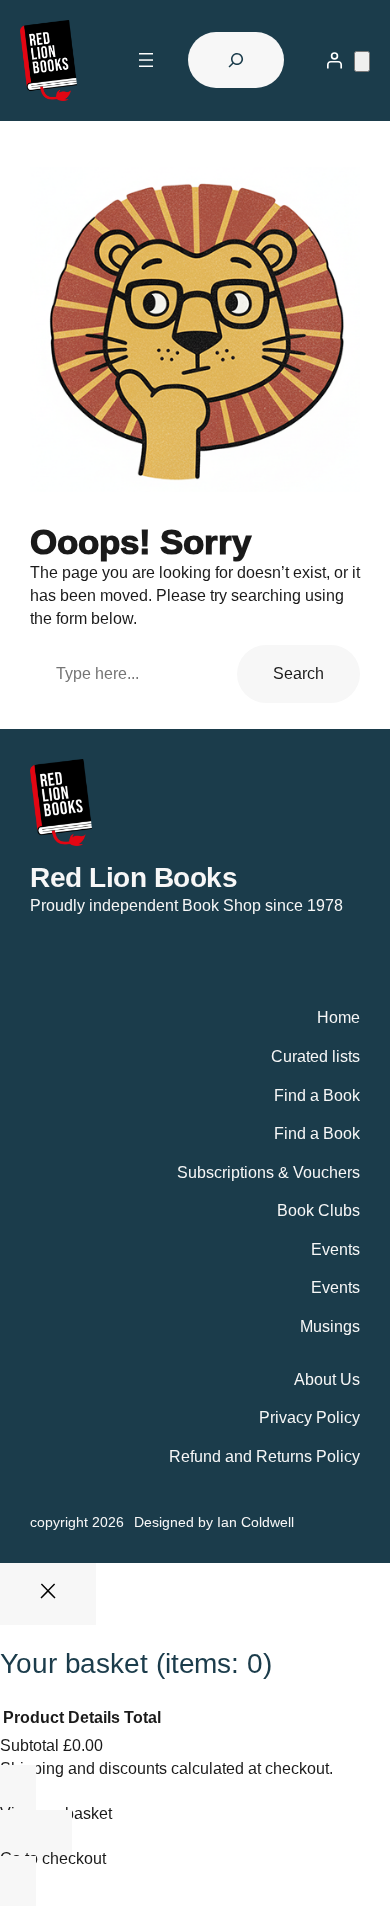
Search (298, 673)
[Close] (48, 1594)
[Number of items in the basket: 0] (362, 61)
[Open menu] (146, 60)
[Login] (334, 60)
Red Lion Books (133, 877)
